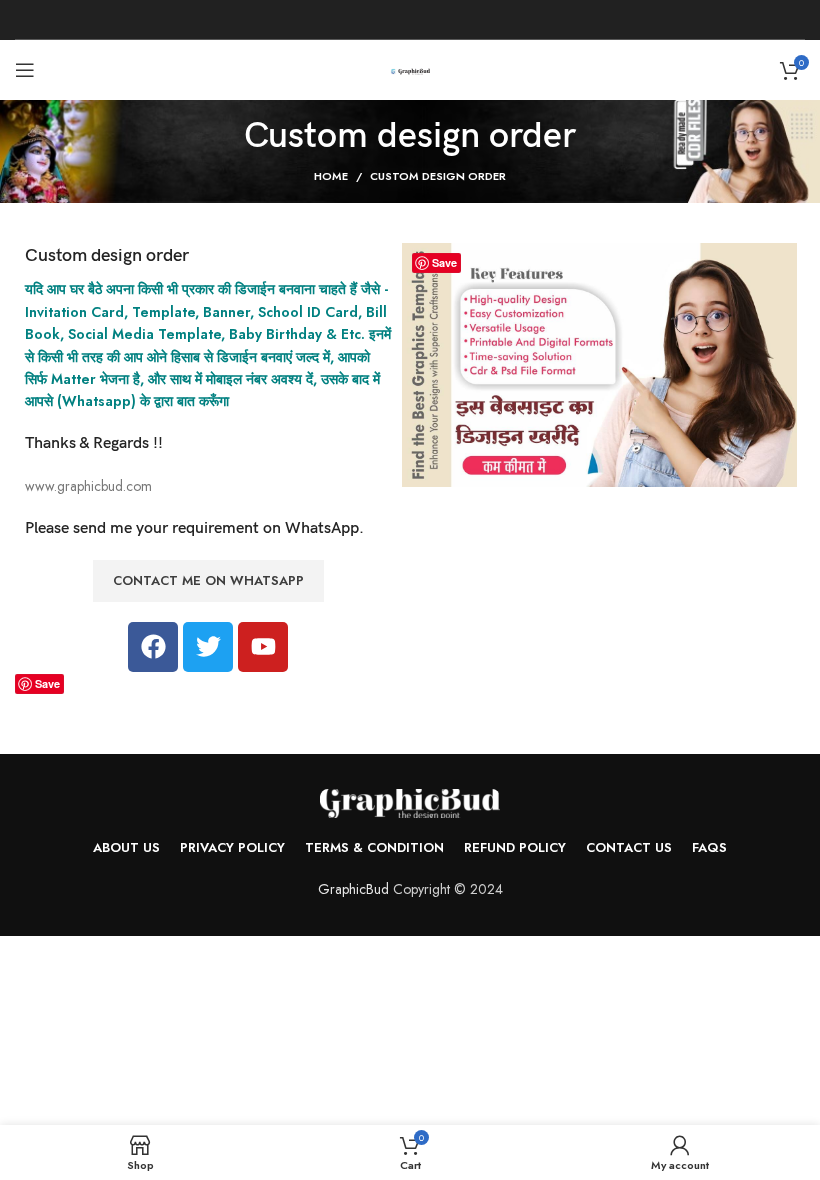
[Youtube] (263, 647)
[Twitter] (208, 647)
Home (331, 176)
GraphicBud (353, 889)
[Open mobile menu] (25, 70)
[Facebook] (153, 647)
